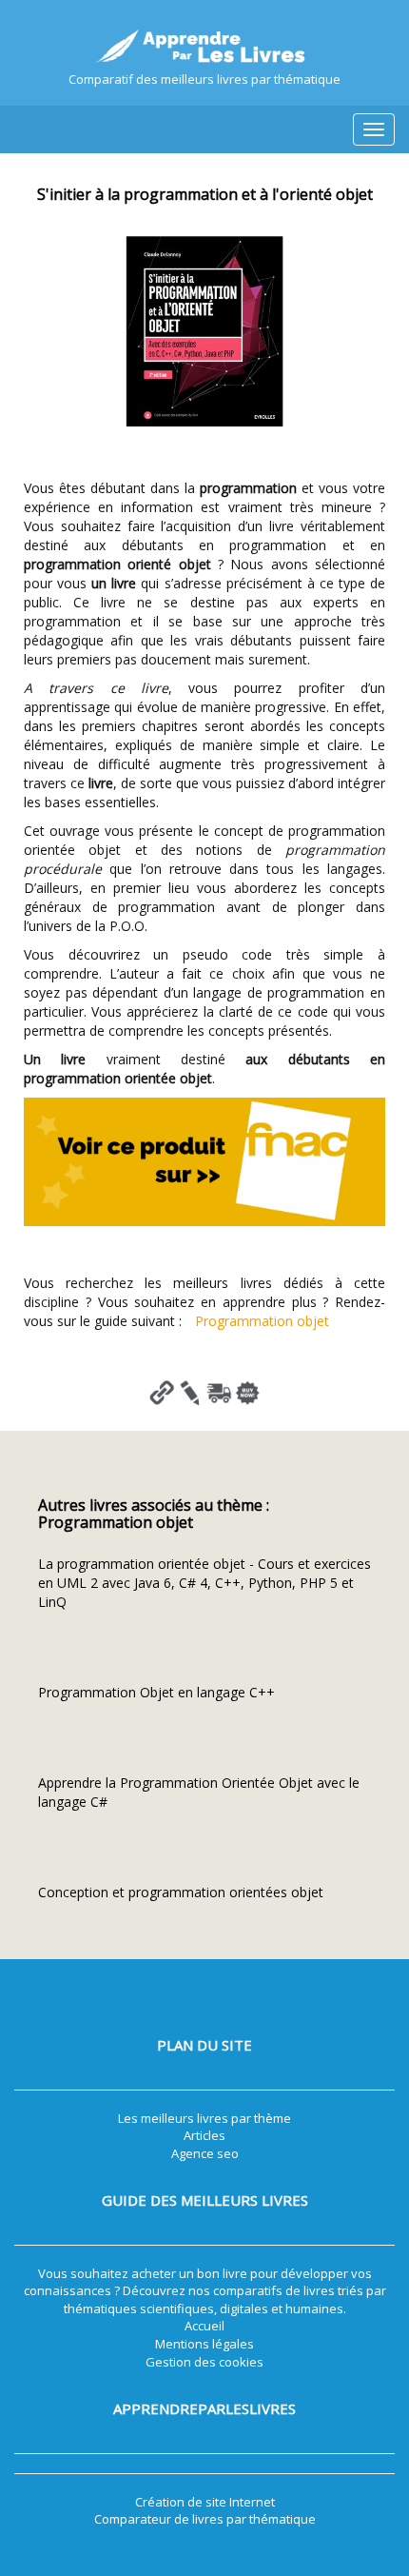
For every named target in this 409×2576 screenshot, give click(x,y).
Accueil (204, 2326)
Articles (204, 2135)
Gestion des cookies (204, 2362)
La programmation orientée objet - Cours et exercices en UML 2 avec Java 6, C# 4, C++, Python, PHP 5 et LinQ (204, 1583)
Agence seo (205, 2153)
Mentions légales (204, 2344)
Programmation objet (262, 1321)
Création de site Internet (205, 2502)
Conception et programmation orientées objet (181, 1892)
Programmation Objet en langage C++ (156, 1692)
